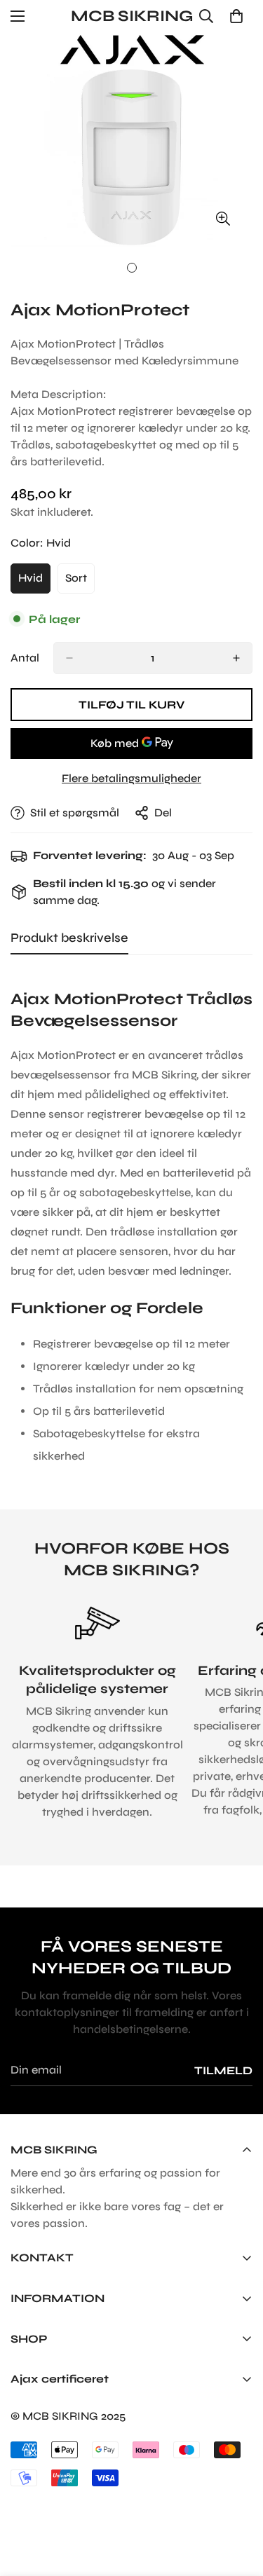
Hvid (34, 582)
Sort (80, 582)
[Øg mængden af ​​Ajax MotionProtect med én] (236, 658)
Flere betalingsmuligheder (131, 778)
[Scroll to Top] (238, 2502)
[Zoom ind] (223, 218)
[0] (236, 16)
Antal (25, 658)
